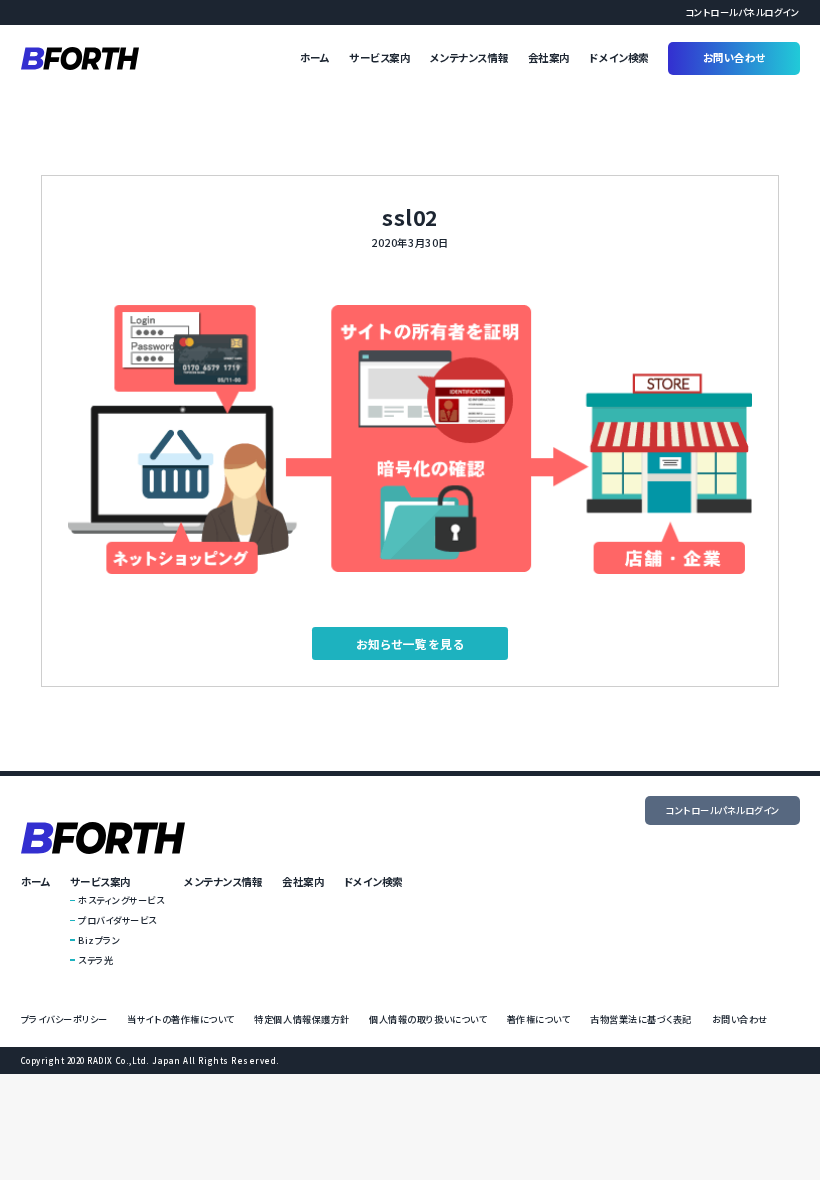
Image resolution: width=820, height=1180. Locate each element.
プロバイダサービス (117, 920)
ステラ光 (95, 960)
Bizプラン (99, 940)
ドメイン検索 (618, 57)
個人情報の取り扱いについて (428, 1019)
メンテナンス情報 (469, 57)
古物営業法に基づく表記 (641, 1019)
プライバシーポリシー (64, 1019)
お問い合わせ (734, 57)
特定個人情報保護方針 (301, 1019)
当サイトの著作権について (180, 1019)
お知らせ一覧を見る (410, 643)
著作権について (539, 1019)
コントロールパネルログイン (742, 12)
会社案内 (549, 57)
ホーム (315, 57)
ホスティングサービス (121, 900)
